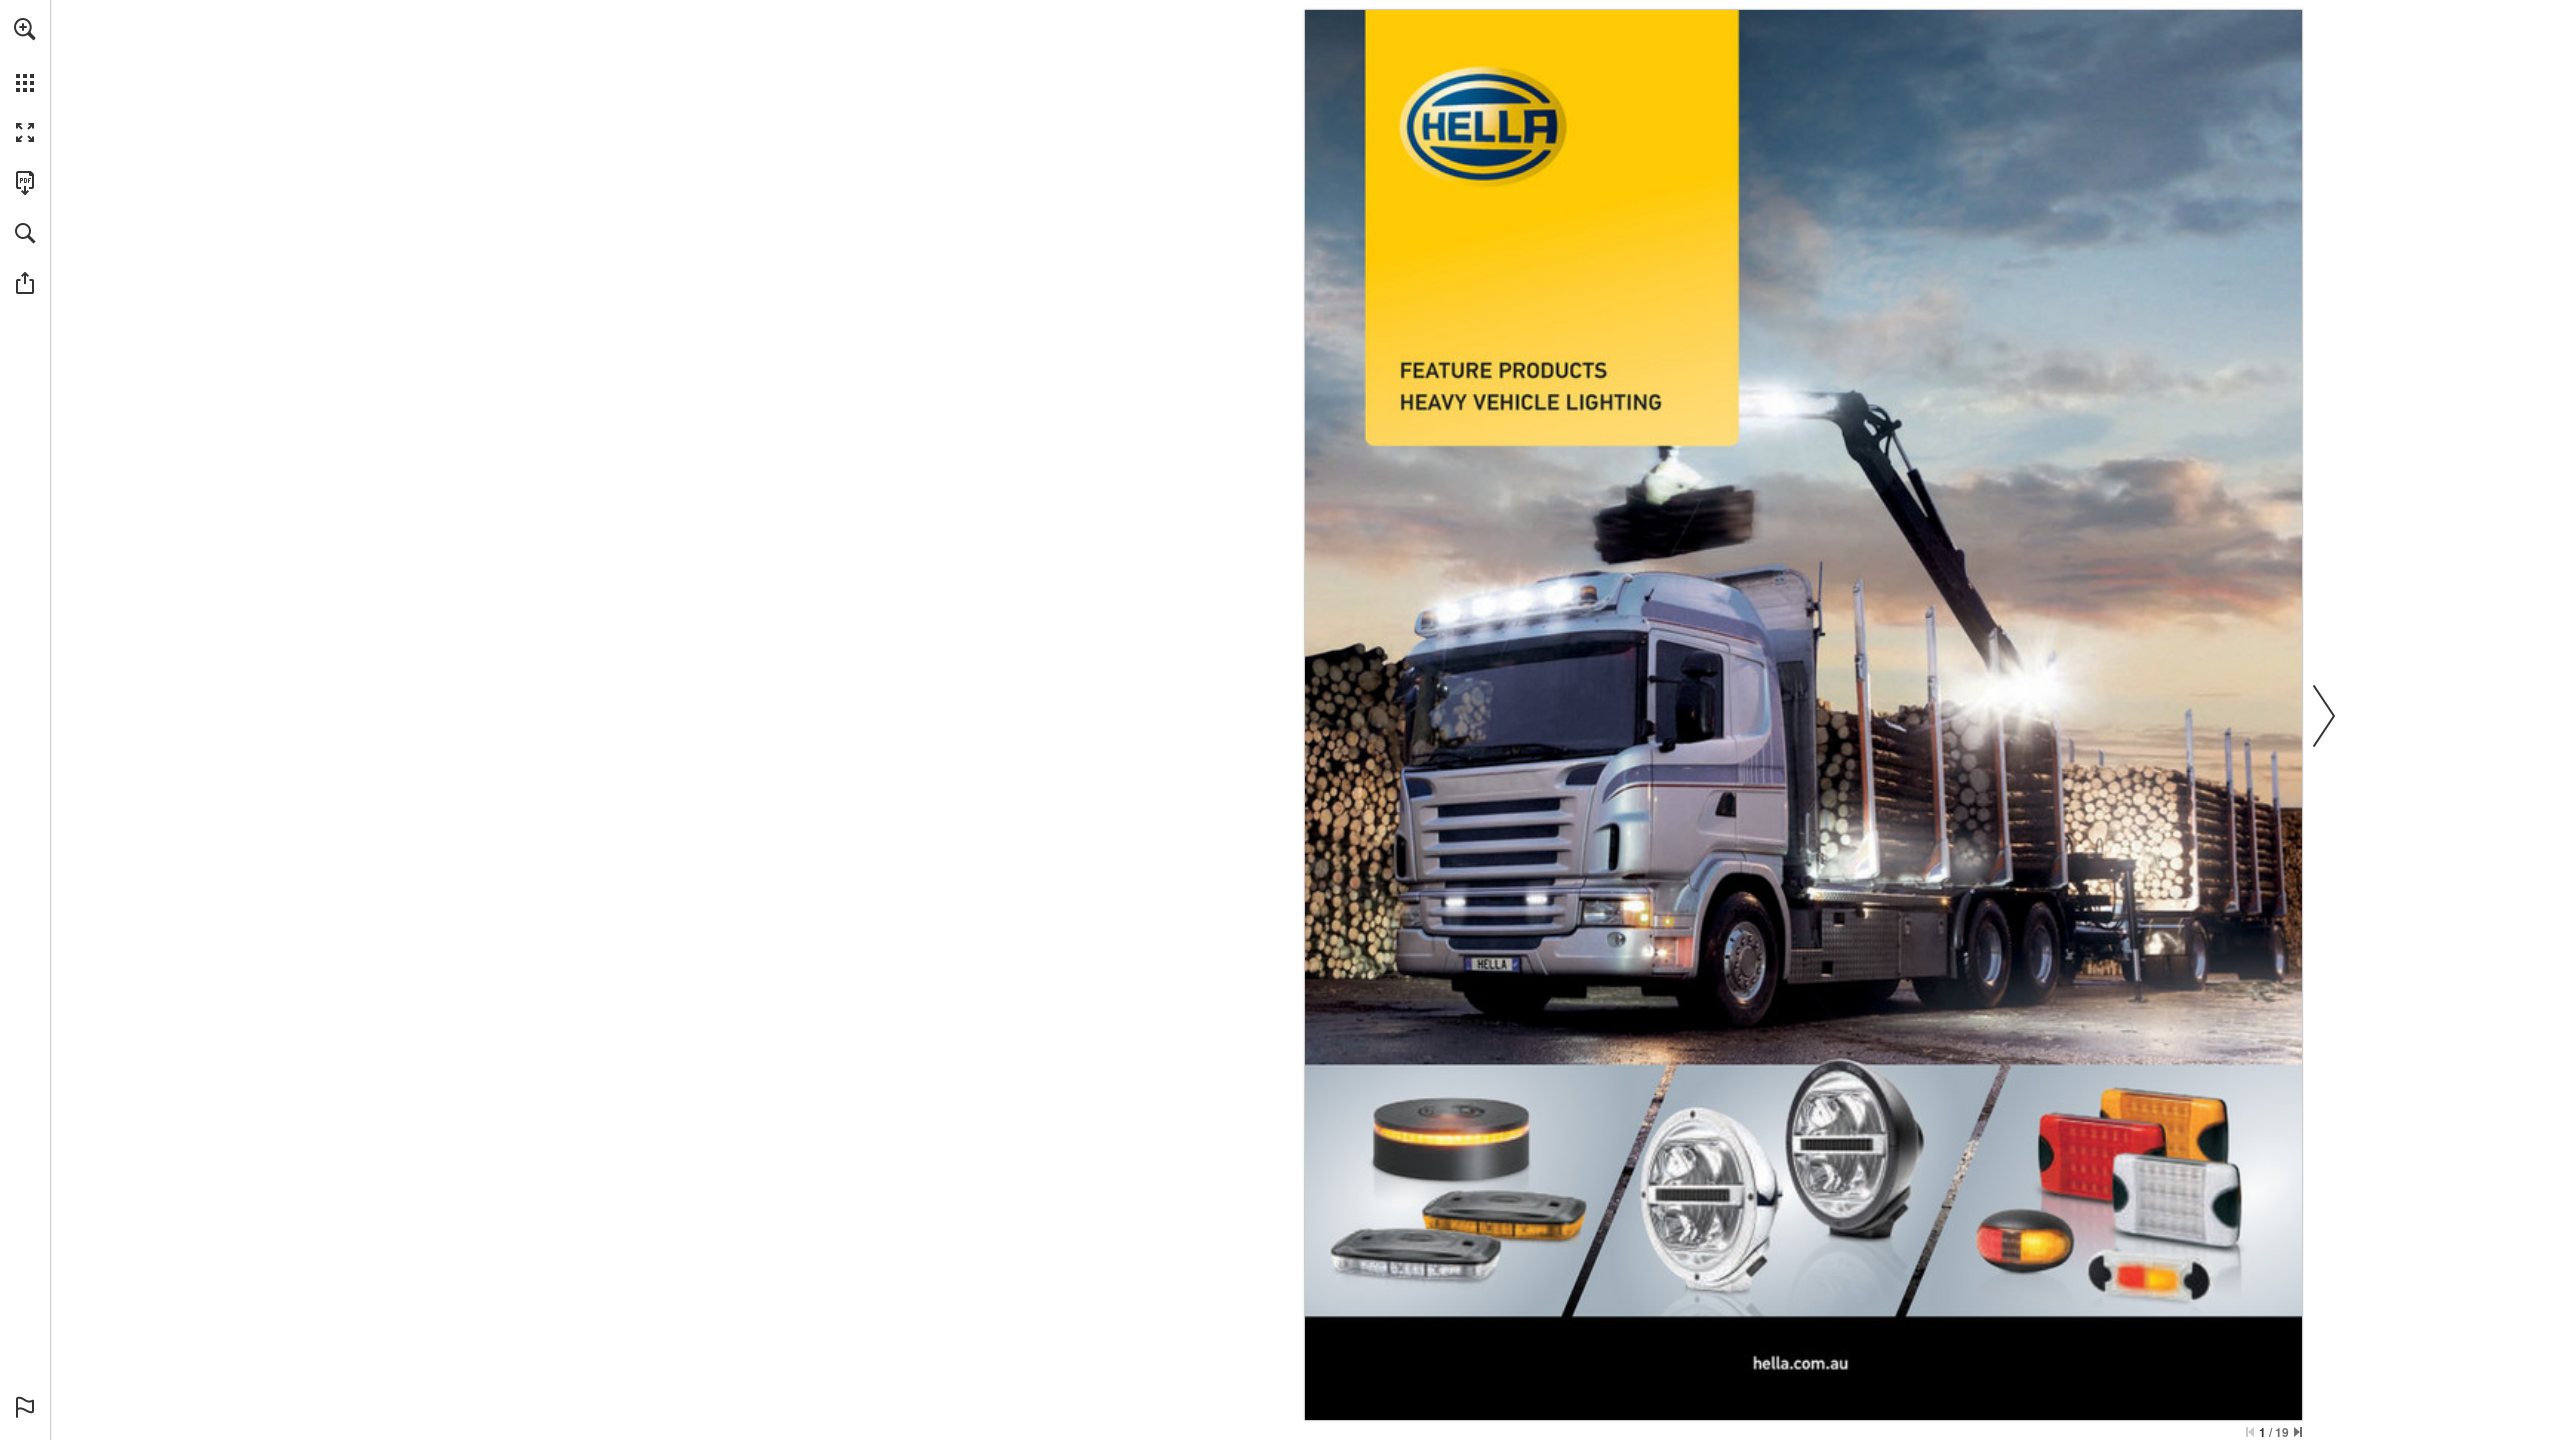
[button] (25, 29)
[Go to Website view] (1801, 1365)
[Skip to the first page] (2250, 1432)
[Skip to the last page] (2298, 1432)
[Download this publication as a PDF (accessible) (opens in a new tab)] (25, 183)
